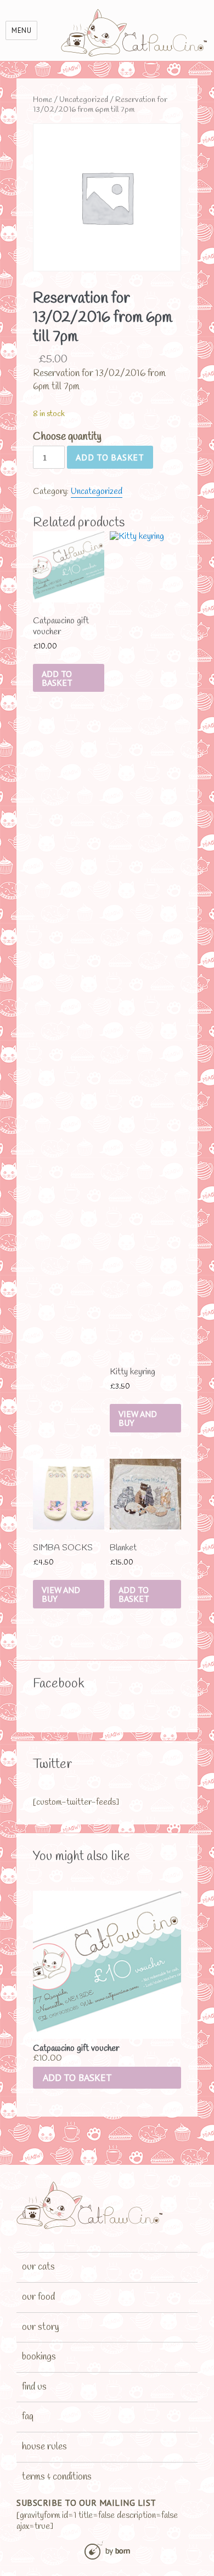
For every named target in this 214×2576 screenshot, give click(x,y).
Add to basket (110, 457)
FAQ (28, 2416)
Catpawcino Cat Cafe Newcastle (135, 33)
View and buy (138, 1418)
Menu (21, 30)
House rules (44, 2447)
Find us (34, 2387)
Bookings (39, 2357)
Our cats (38, 2267)
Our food (38, 2297)
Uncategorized (84, 100)
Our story (41, 2327)
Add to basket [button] (77, 2077)
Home (43, 100)
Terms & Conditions (57, 2477)
